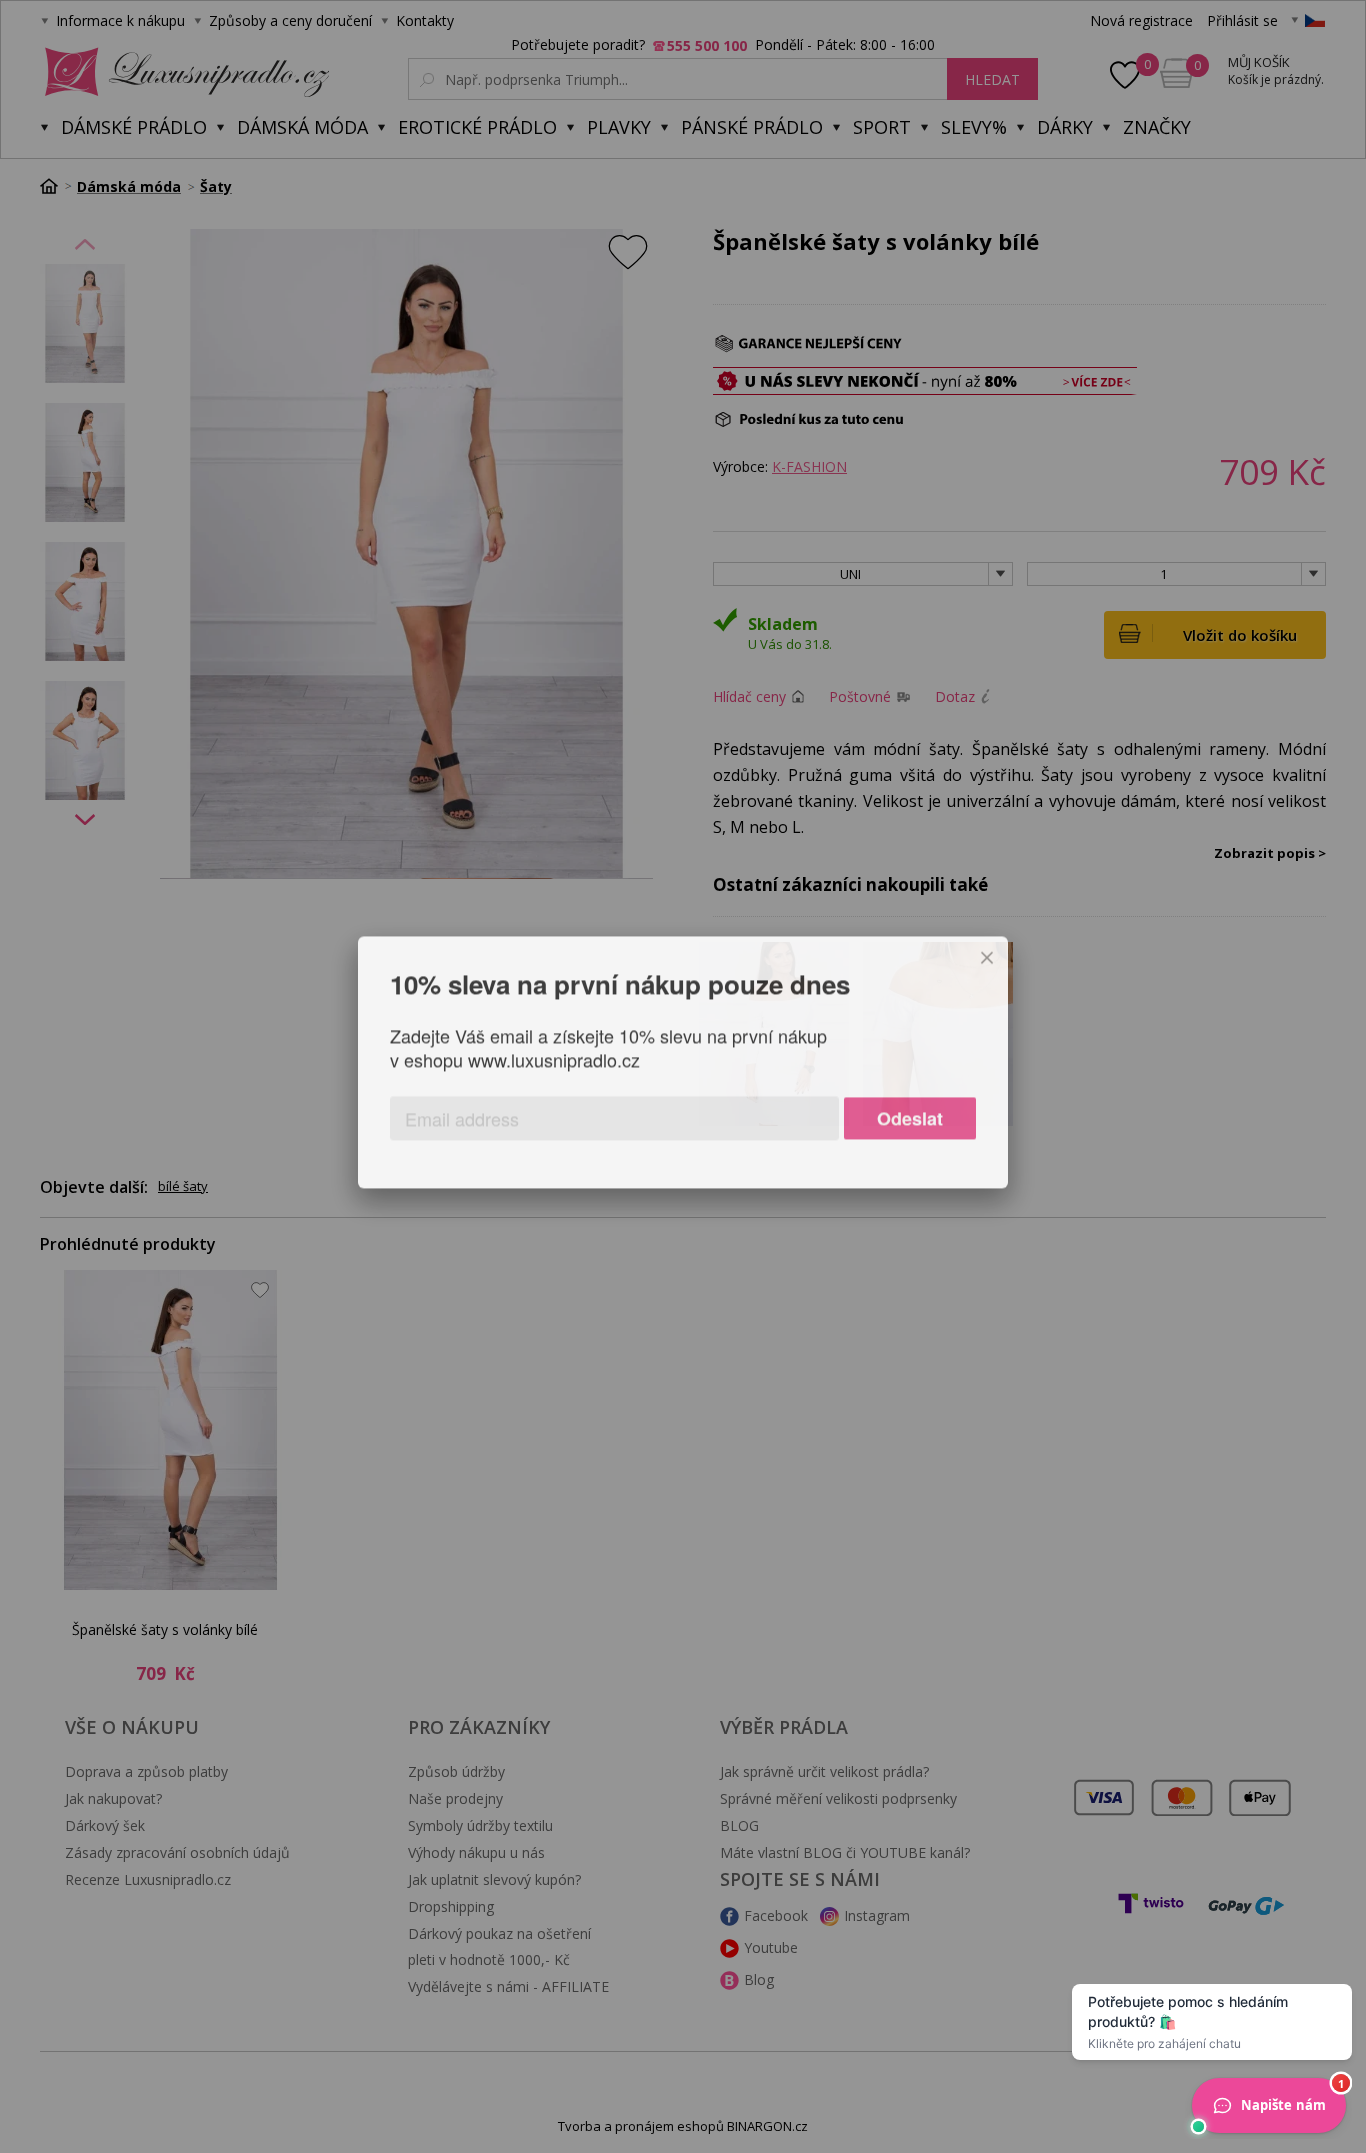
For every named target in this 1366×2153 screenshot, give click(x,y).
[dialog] (683, 1076)
